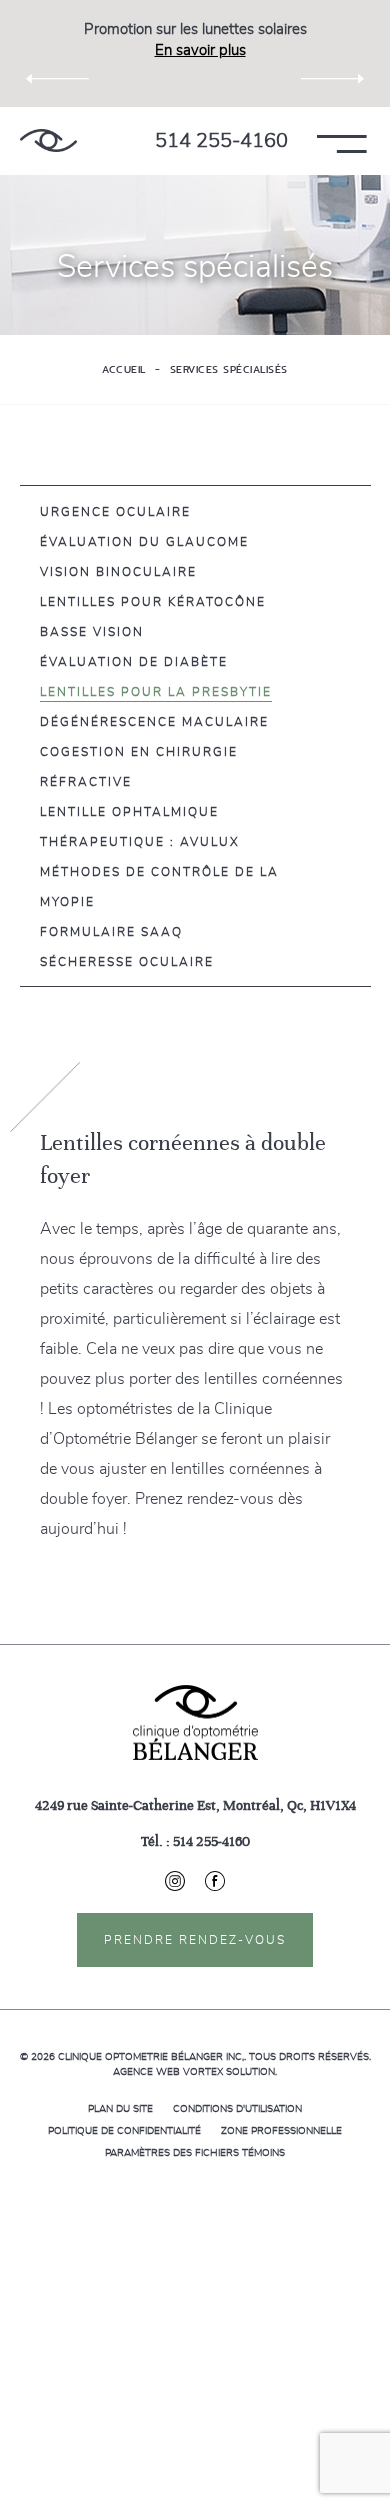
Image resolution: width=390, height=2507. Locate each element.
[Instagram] (185, 1881)
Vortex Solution (229, 2072)
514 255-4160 (221, 141)
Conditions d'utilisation (237, 2109)
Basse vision (92, 632)
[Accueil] (49, 140)
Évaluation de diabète (134, 662)
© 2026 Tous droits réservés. (195, 2057)
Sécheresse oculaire (127, 962)
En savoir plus (200, 50)
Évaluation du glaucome (144, 542)
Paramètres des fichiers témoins (195, 2153)
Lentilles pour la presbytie (156, 692)
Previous (57, 80)
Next (332, 80)
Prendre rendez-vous (195, 1940)
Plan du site (120, 2109)
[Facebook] (215, 1881)
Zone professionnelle (281, 2131)
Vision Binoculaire (118, 572)
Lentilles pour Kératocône (153, 602)
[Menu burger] (369, 140)
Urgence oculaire (115, 512)
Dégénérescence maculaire (154, 722)
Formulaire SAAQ (111, 932)
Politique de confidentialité (124, 2131)
